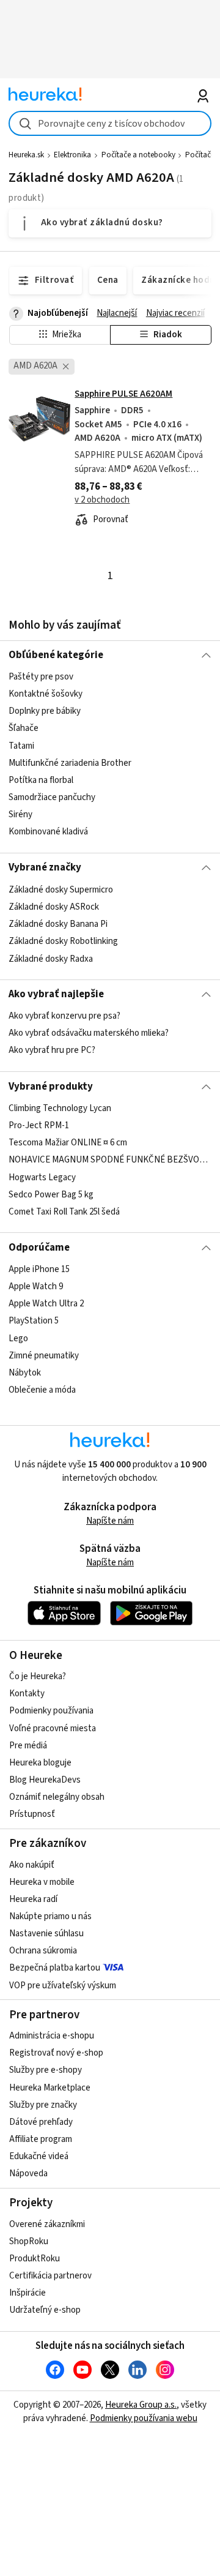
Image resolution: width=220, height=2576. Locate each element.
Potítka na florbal (41, 780)
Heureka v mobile (42, 1882)
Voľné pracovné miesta (53, 1728)
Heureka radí (33, 1899)
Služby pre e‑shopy (46, 2070)
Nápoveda (28, 2173)
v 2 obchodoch (102, 500)
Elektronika (72, 155)
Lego (18, 1339)
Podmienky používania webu (144, 2418)
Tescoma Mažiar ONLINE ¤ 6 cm (68, 1143)
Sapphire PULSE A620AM (123, 394)
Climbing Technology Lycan (60, 1108)
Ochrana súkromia (43, 1951)
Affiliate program (41, 2139)
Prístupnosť (32, 1814)
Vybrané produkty (51, 1087)
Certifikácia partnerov (50, 2276)
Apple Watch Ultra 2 (46, 1304)
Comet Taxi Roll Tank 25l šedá (64, 1212)
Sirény (20, 814)
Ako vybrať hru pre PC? (52, 1051)
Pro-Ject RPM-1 (39, 1125)
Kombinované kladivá (48, 832)
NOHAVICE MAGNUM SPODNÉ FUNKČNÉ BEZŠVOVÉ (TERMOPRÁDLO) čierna (110, 1160)
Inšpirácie (28, 2293)
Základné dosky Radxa (51, 958)
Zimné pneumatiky (44, 1356)
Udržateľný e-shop (45, 2310)
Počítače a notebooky (138, 155)
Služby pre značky (43, 2105)
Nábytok (25, 1373)
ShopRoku (29, 2241)
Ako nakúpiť (32, 1865)
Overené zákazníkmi (47, 2224)
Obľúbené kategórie (56, 655)
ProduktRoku (35, 2259)
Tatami (21, 746)
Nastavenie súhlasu (46, 1934)
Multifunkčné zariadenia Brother (70, 763)
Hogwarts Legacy (42, 1177)
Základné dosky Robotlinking (63, 941)
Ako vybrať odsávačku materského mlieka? (89, 1034)
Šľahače (24, 729)
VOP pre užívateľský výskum (63, 1986)
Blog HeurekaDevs (45, 1780)
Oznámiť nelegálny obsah (57, 1797)
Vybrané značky (45, 867)
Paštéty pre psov (41, 677)
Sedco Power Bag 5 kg (51, 1195)
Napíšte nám (110, 1521)
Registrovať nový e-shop (56, 2053)
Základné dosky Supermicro (61, 890)
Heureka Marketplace (50, 2088)
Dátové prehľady (41, 2122)
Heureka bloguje (40, 1763)
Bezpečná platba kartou (55, 1968)
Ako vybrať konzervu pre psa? (64, 1016)
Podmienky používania (51, 1711)
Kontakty (27, 1694)
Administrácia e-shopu (52, 2036)
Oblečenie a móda (42, 1390)
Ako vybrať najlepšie (56, 994)
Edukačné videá (39, 2156)
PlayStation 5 (34, 1321)
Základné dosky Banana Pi (58, 924)
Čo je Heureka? (38, 1676)
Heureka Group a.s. (141, 2405)
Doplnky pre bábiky (45, 711)
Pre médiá (28, 1746)
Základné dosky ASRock (54, 907)
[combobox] (110, 123)
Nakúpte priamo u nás (50, 1916)
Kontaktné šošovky (46, 694)
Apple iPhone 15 (39, 1269)
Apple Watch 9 (36, 1286)
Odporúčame (39, 1248)
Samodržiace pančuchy (52, 797)
